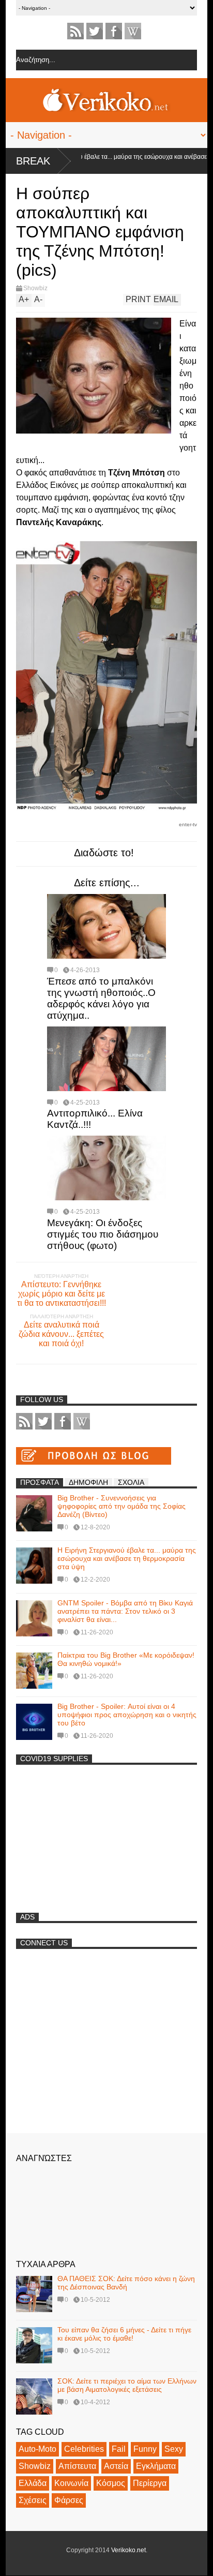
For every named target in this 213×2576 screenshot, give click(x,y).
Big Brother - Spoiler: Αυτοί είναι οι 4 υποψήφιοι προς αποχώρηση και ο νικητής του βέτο (127, 1715)
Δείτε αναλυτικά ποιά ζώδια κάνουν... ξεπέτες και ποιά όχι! (61, 1334)
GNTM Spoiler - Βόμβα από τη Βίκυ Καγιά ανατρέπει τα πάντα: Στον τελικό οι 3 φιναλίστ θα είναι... (125, 1611)
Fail (119, 2449)
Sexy (174, 2449)
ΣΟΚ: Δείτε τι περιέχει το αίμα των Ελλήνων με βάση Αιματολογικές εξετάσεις (127, 2385)
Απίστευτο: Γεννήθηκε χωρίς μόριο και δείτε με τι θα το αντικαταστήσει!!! (62, 1294)
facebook (114, 31)
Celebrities (84, 2449)
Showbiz (35, 288)
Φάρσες (69, 2500)
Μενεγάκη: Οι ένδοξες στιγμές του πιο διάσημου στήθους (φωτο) (103, 1234)
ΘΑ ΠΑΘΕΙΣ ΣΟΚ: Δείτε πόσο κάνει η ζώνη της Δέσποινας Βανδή (126, 2283)
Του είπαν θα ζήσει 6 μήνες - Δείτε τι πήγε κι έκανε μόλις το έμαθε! (124, 2334)
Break (33, 161)
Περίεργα (150, 2483)
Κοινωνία (71, 2483)
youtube (133, 31)
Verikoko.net (128, 2550)
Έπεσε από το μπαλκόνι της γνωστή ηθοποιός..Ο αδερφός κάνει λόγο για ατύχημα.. (101, 998)
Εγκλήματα (156, 2466)
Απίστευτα (77, 2466)
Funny (145, 2449)
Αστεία (116, 2466)
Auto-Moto (37, 2449)
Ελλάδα (33, 2483)
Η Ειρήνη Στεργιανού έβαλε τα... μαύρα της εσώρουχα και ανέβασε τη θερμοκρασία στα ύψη (127, 1558)
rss (75, 31)
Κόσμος (111, 2483)
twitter (95, 31)
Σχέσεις (33, 2500)
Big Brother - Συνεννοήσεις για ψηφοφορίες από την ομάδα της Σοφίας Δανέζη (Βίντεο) (121, 1506)
